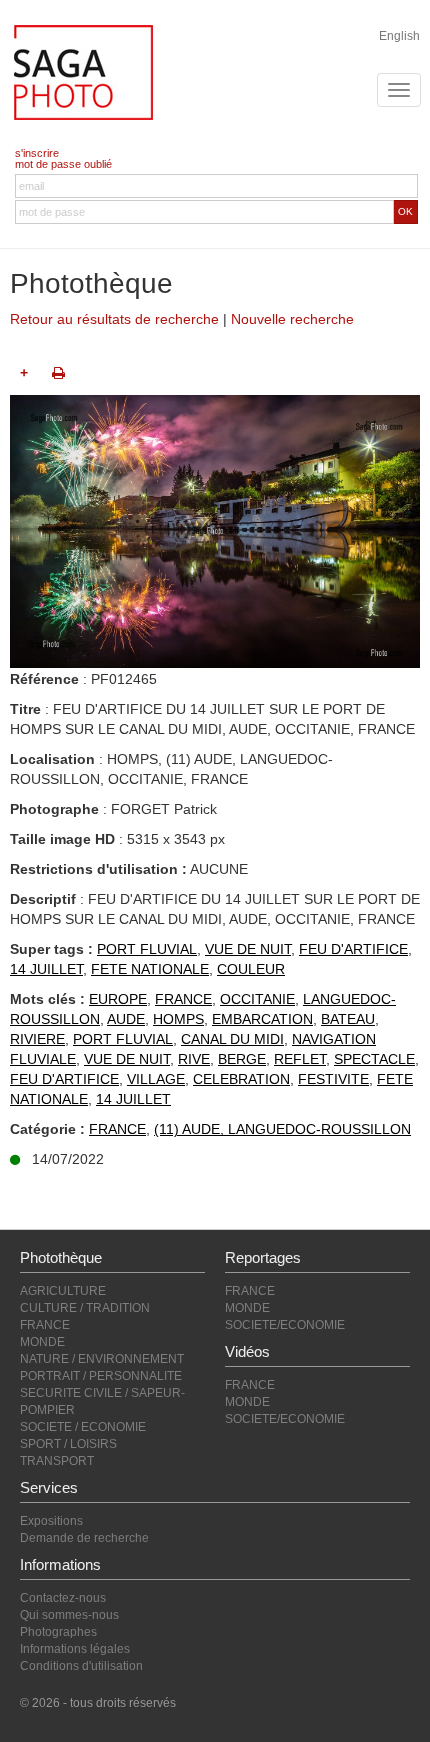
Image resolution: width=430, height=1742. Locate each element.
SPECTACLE (374, 1059)
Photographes (58, 1632)
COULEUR (251, 969)
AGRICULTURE (63, 1291)
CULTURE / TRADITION (85, 1308)
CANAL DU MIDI (232, 1039)
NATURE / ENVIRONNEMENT (102, 1359)
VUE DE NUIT (248, 949)
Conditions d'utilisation (81, 1666)
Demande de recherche (84, 1538)
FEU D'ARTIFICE (353, 949)
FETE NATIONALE (150, 969)
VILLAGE (156, 1079)
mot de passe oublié (63, 164)
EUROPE (118, 999)
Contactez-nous (63, 1598)
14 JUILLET (46, 969)
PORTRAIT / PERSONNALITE (101, 1376)
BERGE (242, 1059)
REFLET (300, 1059)
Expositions (51, 1521)
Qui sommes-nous (69, 1615)
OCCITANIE (257, 999)
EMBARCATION (262, 1019)
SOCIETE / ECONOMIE (83, 1427)
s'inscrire (37, 153)
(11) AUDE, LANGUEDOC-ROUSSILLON (282, 1129)
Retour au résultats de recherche (114, 319)
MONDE (42, 1342)
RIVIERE (37, 1039)
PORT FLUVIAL (147, 949)
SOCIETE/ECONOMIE (285, 1325)
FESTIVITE (333, 1079)
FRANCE (183, 999)
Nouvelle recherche (292, 319)
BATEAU (348, 1019)
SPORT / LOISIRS (68, 1444)
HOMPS (178, 1019)
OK (405, 211)
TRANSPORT (57, 1461)
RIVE (194, 1059)
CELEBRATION (241, 1079)
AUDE (126, 1019)
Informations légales (75, 1649)
